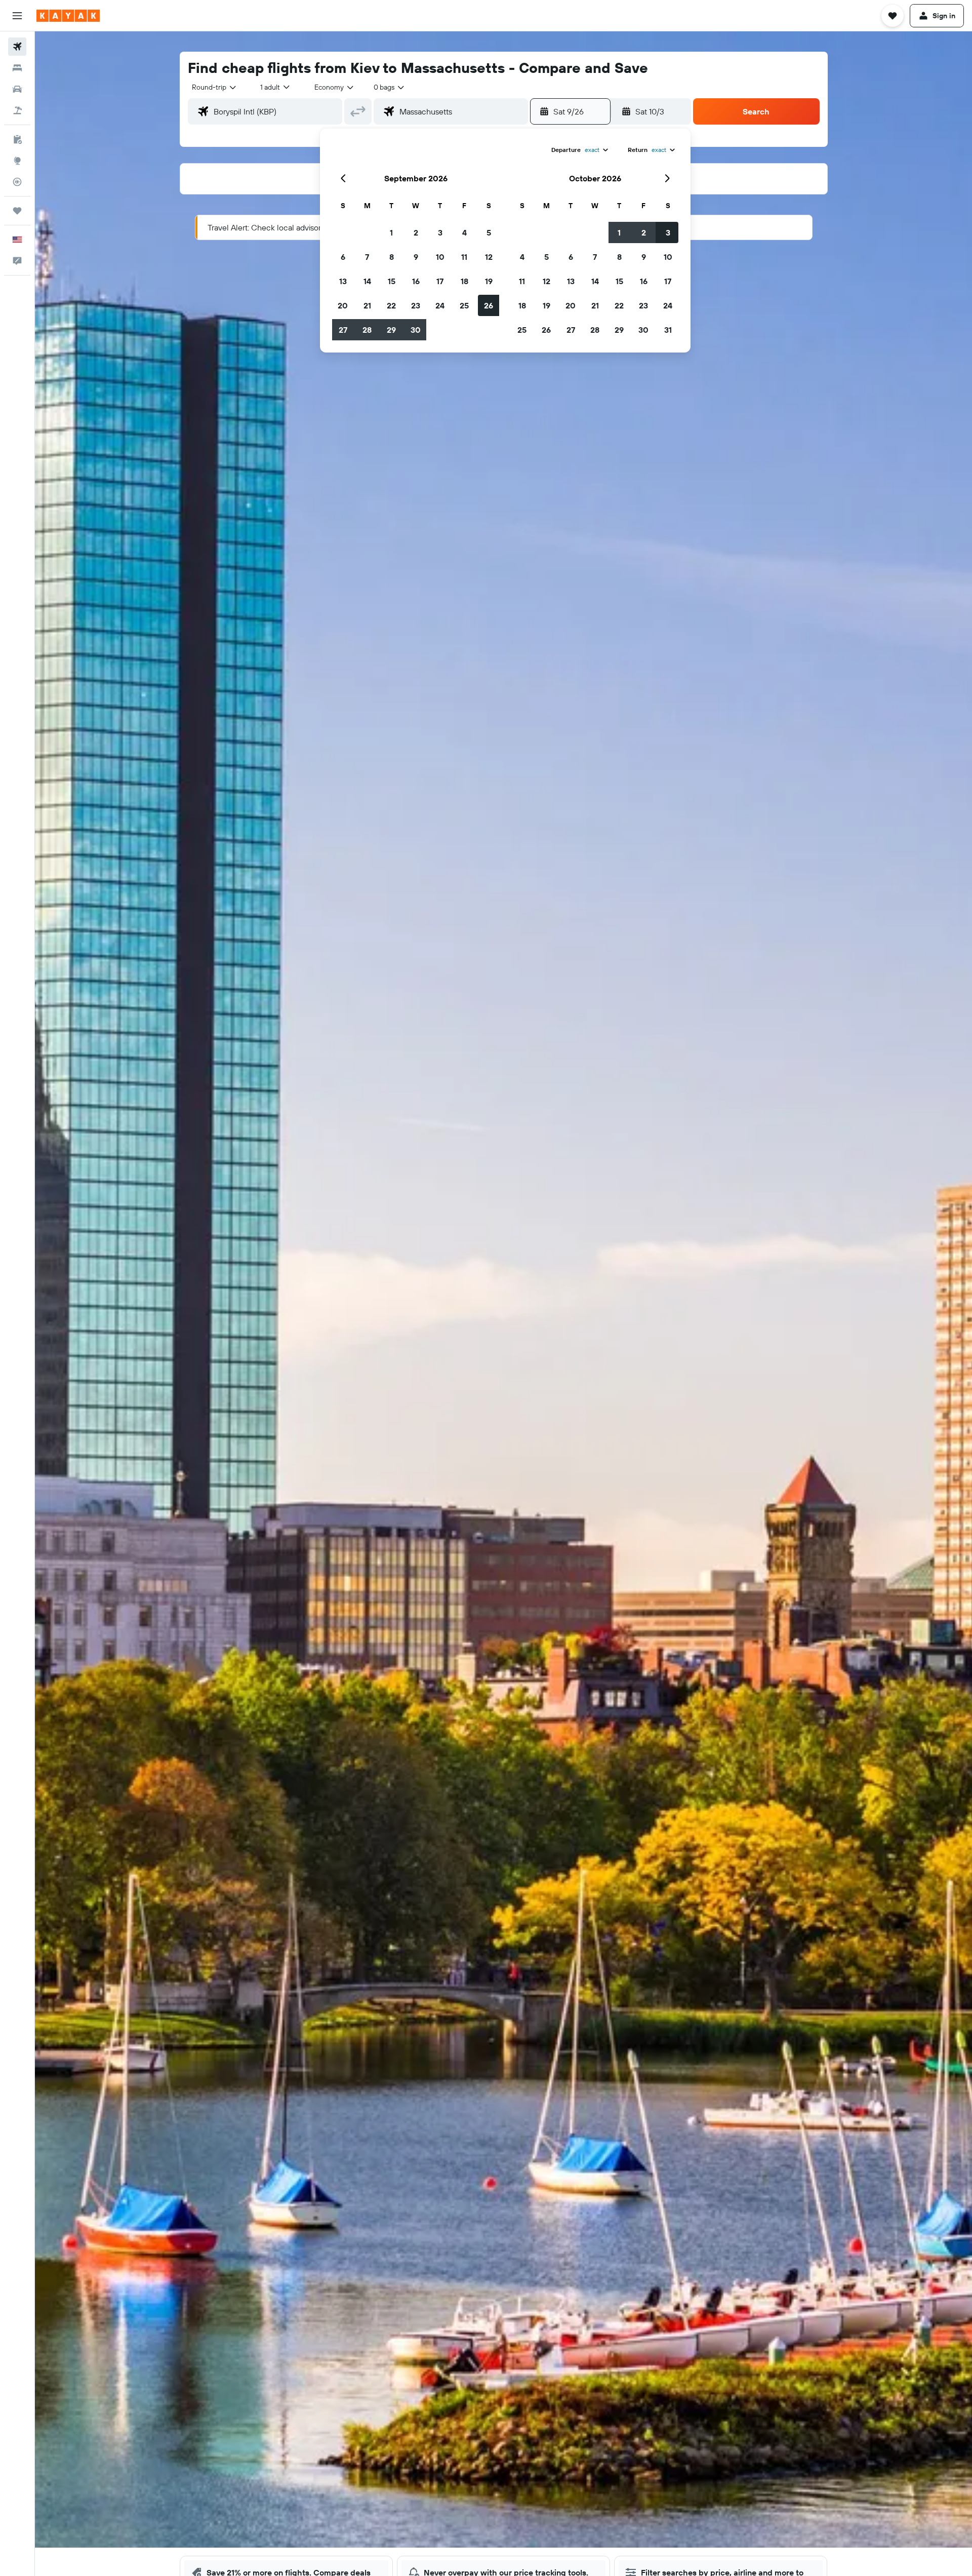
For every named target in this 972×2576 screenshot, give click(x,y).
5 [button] (489, 232)
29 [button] (391, 330)
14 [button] (367, 281)
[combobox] (215, 87)
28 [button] (367, 330)
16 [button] (416, 281)
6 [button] (343, 257)
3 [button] (440, 232)
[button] (17, 16)
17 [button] (440, 281)
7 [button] (367, 257)
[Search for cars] (17, 89)
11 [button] (464, 257)
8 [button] (392, 257)
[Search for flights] (17, 47)
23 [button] (416, 305)
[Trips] (17, 211)
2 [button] (416, 232)
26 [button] (489, 305)
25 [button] (464, 305)
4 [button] (464, 232)
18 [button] (464, 281)
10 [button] (440, 257)
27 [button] (343, 330)
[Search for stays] (17, 68)
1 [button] (391, 232)
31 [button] (668, 330)
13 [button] (343, 281)
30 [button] (416, 330)
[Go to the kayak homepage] (68, 16)
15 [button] (392, 281)
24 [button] (440, 305)
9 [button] (416, 257)
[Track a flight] (17, 182)
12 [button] (489, 257)
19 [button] (489, 281)
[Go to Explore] (17, 161)
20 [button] (343, 305)
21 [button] (367, 305)
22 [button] (391, 305)
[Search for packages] (17, 110)
